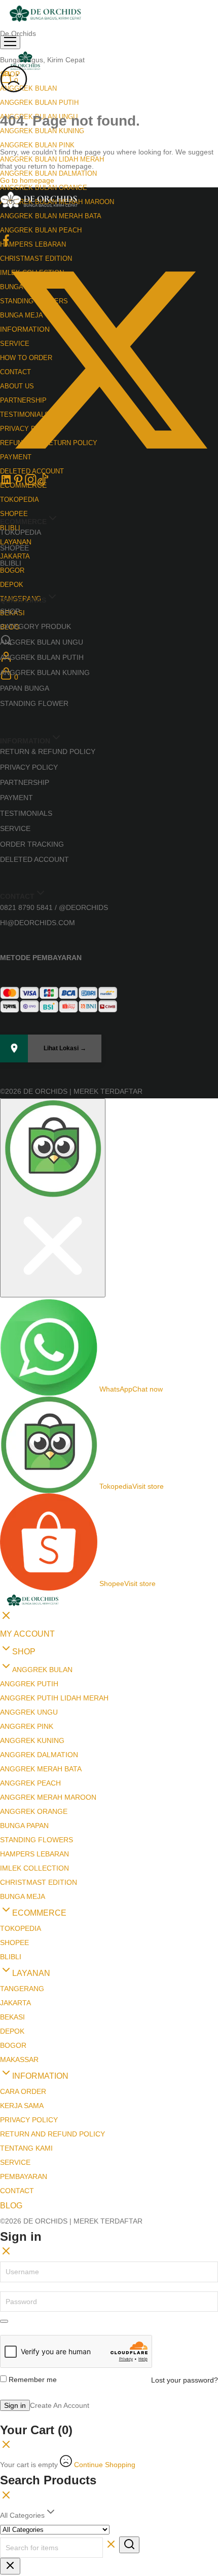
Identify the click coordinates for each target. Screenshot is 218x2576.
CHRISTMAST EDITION (39, 1882)
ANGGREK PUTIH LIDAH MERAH (54, 1698)
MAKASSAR (19, 2059)
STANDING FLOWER (34, 703)
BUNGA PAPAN (24, 1826)
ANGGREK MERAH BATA (41, 1769)
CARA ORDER (23, 2091)
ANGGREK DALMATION (39, 1755)
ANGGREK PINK (27, 1726)
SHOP (10, 611)
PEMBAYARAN (24, 2176)
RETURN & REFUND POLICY (48, 751)
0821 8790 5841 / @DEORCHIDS (54, 907)
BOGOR (12, 570)
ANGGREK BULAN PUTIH (39, 103)
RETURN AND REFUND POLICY (52, 2134)
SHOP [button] (24, 1652)
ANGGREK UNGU (29, 1712)
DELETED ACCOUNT (34, 859)
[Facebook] (6, 244)
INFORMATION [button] (40, 2076)
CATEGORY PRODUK (35, 626)
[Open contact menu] (53, 1198)
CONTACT (17, 2191)
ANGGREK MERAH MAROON (48, 1797)
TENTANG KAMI (26, 2148)
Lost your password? (185, 2380)
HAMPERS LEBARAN (33, 244)
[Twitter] (109, 466)
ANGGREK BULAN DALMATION (48, 173)
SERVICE (15, 828)
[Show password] (4, 2321)
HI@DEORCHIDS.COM (38, 923)
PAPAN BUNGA (25, 688)
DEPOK (12, 585)
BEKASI (12, 2017)
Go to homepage (27, 180)
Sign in (15, 2405)
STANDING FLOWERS (37, 1840)
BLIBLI (11, 563)
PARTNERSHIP (25, 782)
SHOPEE (14, 548)
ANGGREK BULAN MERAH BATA (51, 216)
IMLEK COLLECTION (34, 1868)
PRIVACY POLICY (29, 767)
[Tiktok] (43, 483)
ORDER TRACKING (32, 844)
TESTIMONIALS (26, 813)
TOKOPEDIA (20, 500)
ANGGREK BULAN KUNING (45, 672)
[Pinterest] (18, 483)
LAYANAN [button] (16, 542)
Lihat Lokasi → (65, 1048)
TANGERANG (22, 1989)
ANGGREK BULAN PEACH (41, 230)
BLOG (11, 2206)
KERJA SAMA (22, 2106)
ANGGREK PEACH (30, 1783)
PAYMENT (16, 798)
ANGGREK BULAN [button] (28, 88)
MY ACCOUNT (27, 1634)
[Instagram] (30, 483)
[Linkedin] (6, 483)
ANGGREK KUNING (32, 1740)
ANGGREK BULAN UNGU (42, 642)
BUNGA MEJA (23, 1896)
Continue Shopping (105, 2465)
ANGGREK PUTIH (29, 1684)
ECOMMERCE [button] (39, 1913)
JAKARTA (15, 556)
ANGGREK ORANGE (34, 1811)
